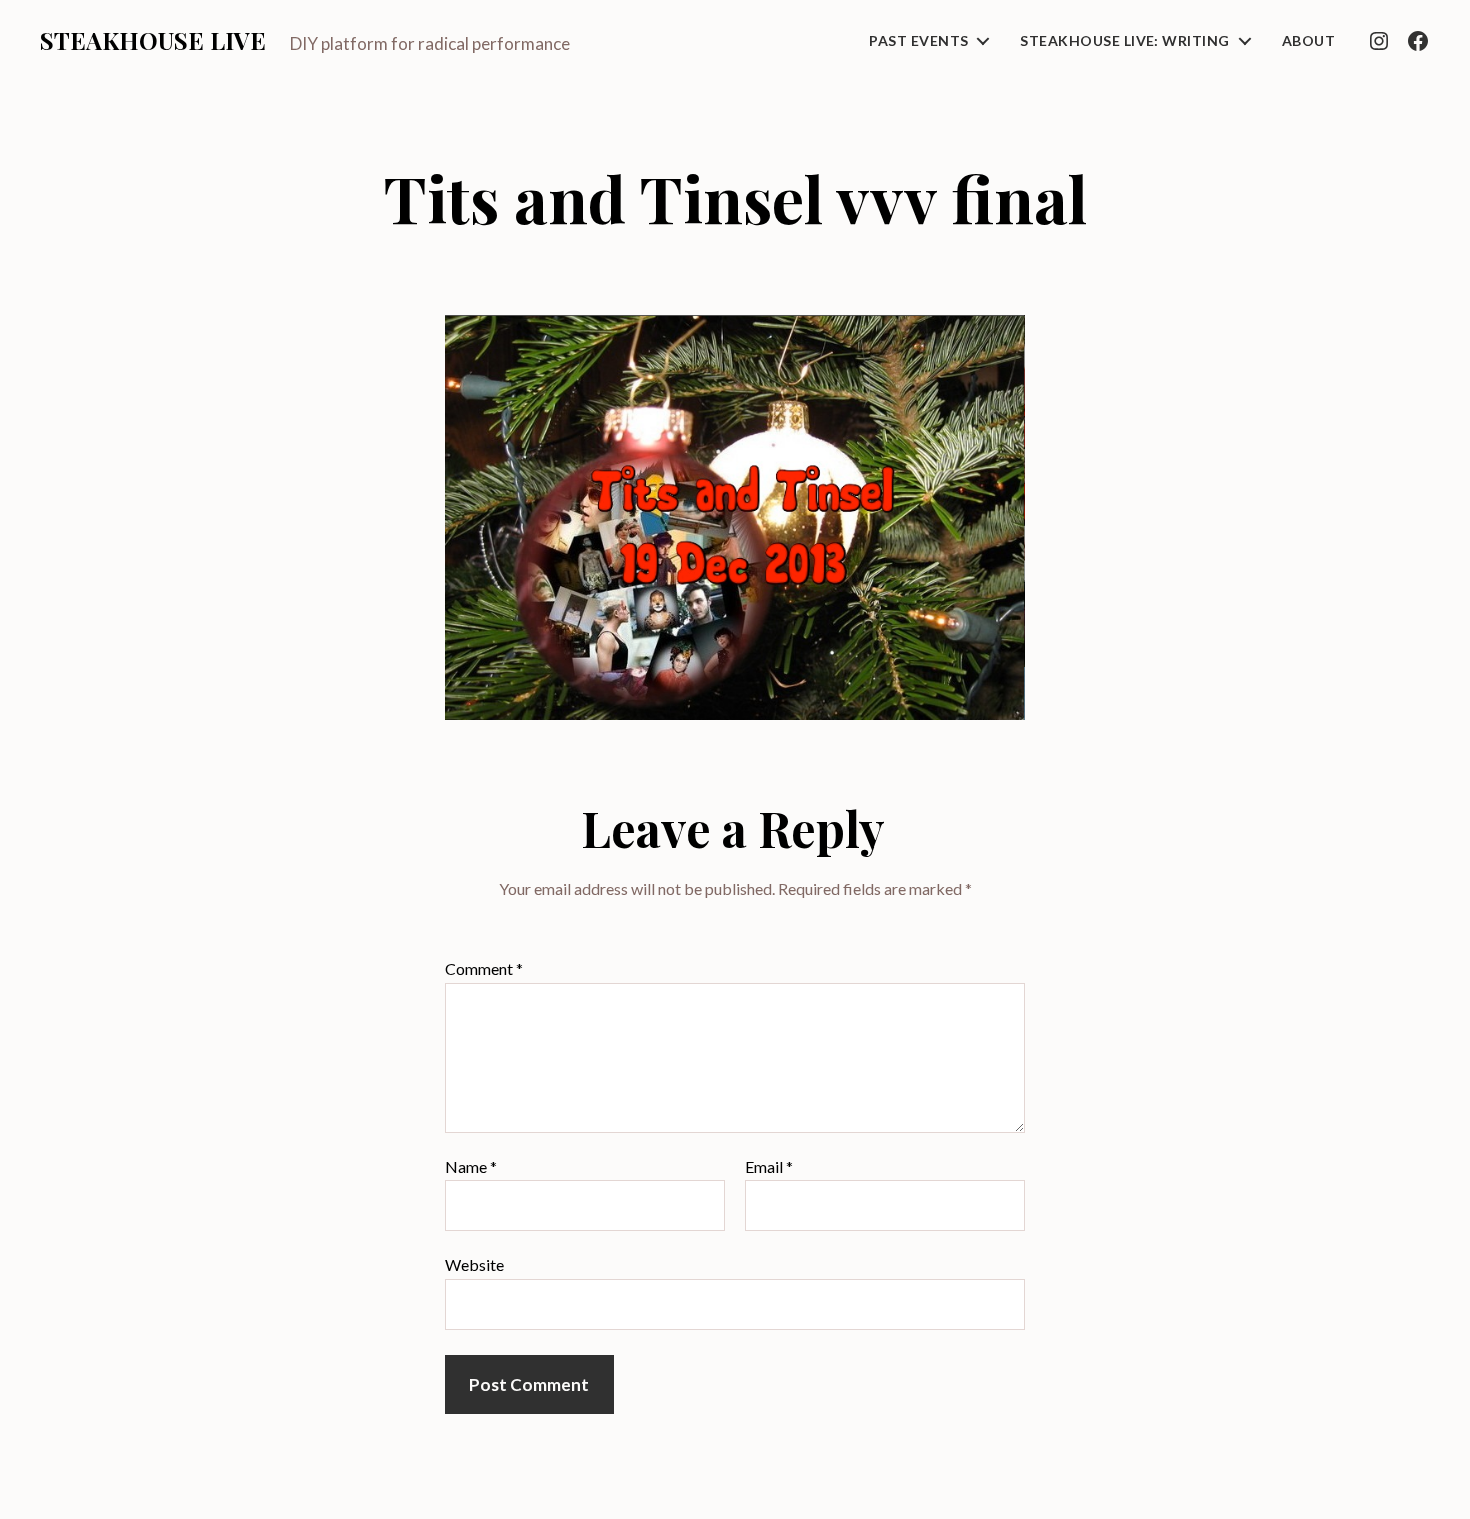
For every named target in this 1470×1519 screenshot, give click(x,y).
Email (769, 1167)
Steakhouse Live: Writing (1124, 41)
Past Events (918, 41)
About (1308, 41)
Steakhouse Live (153, 40)
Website (474, 1264)
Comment (484, 969)
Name (471, 1167)
